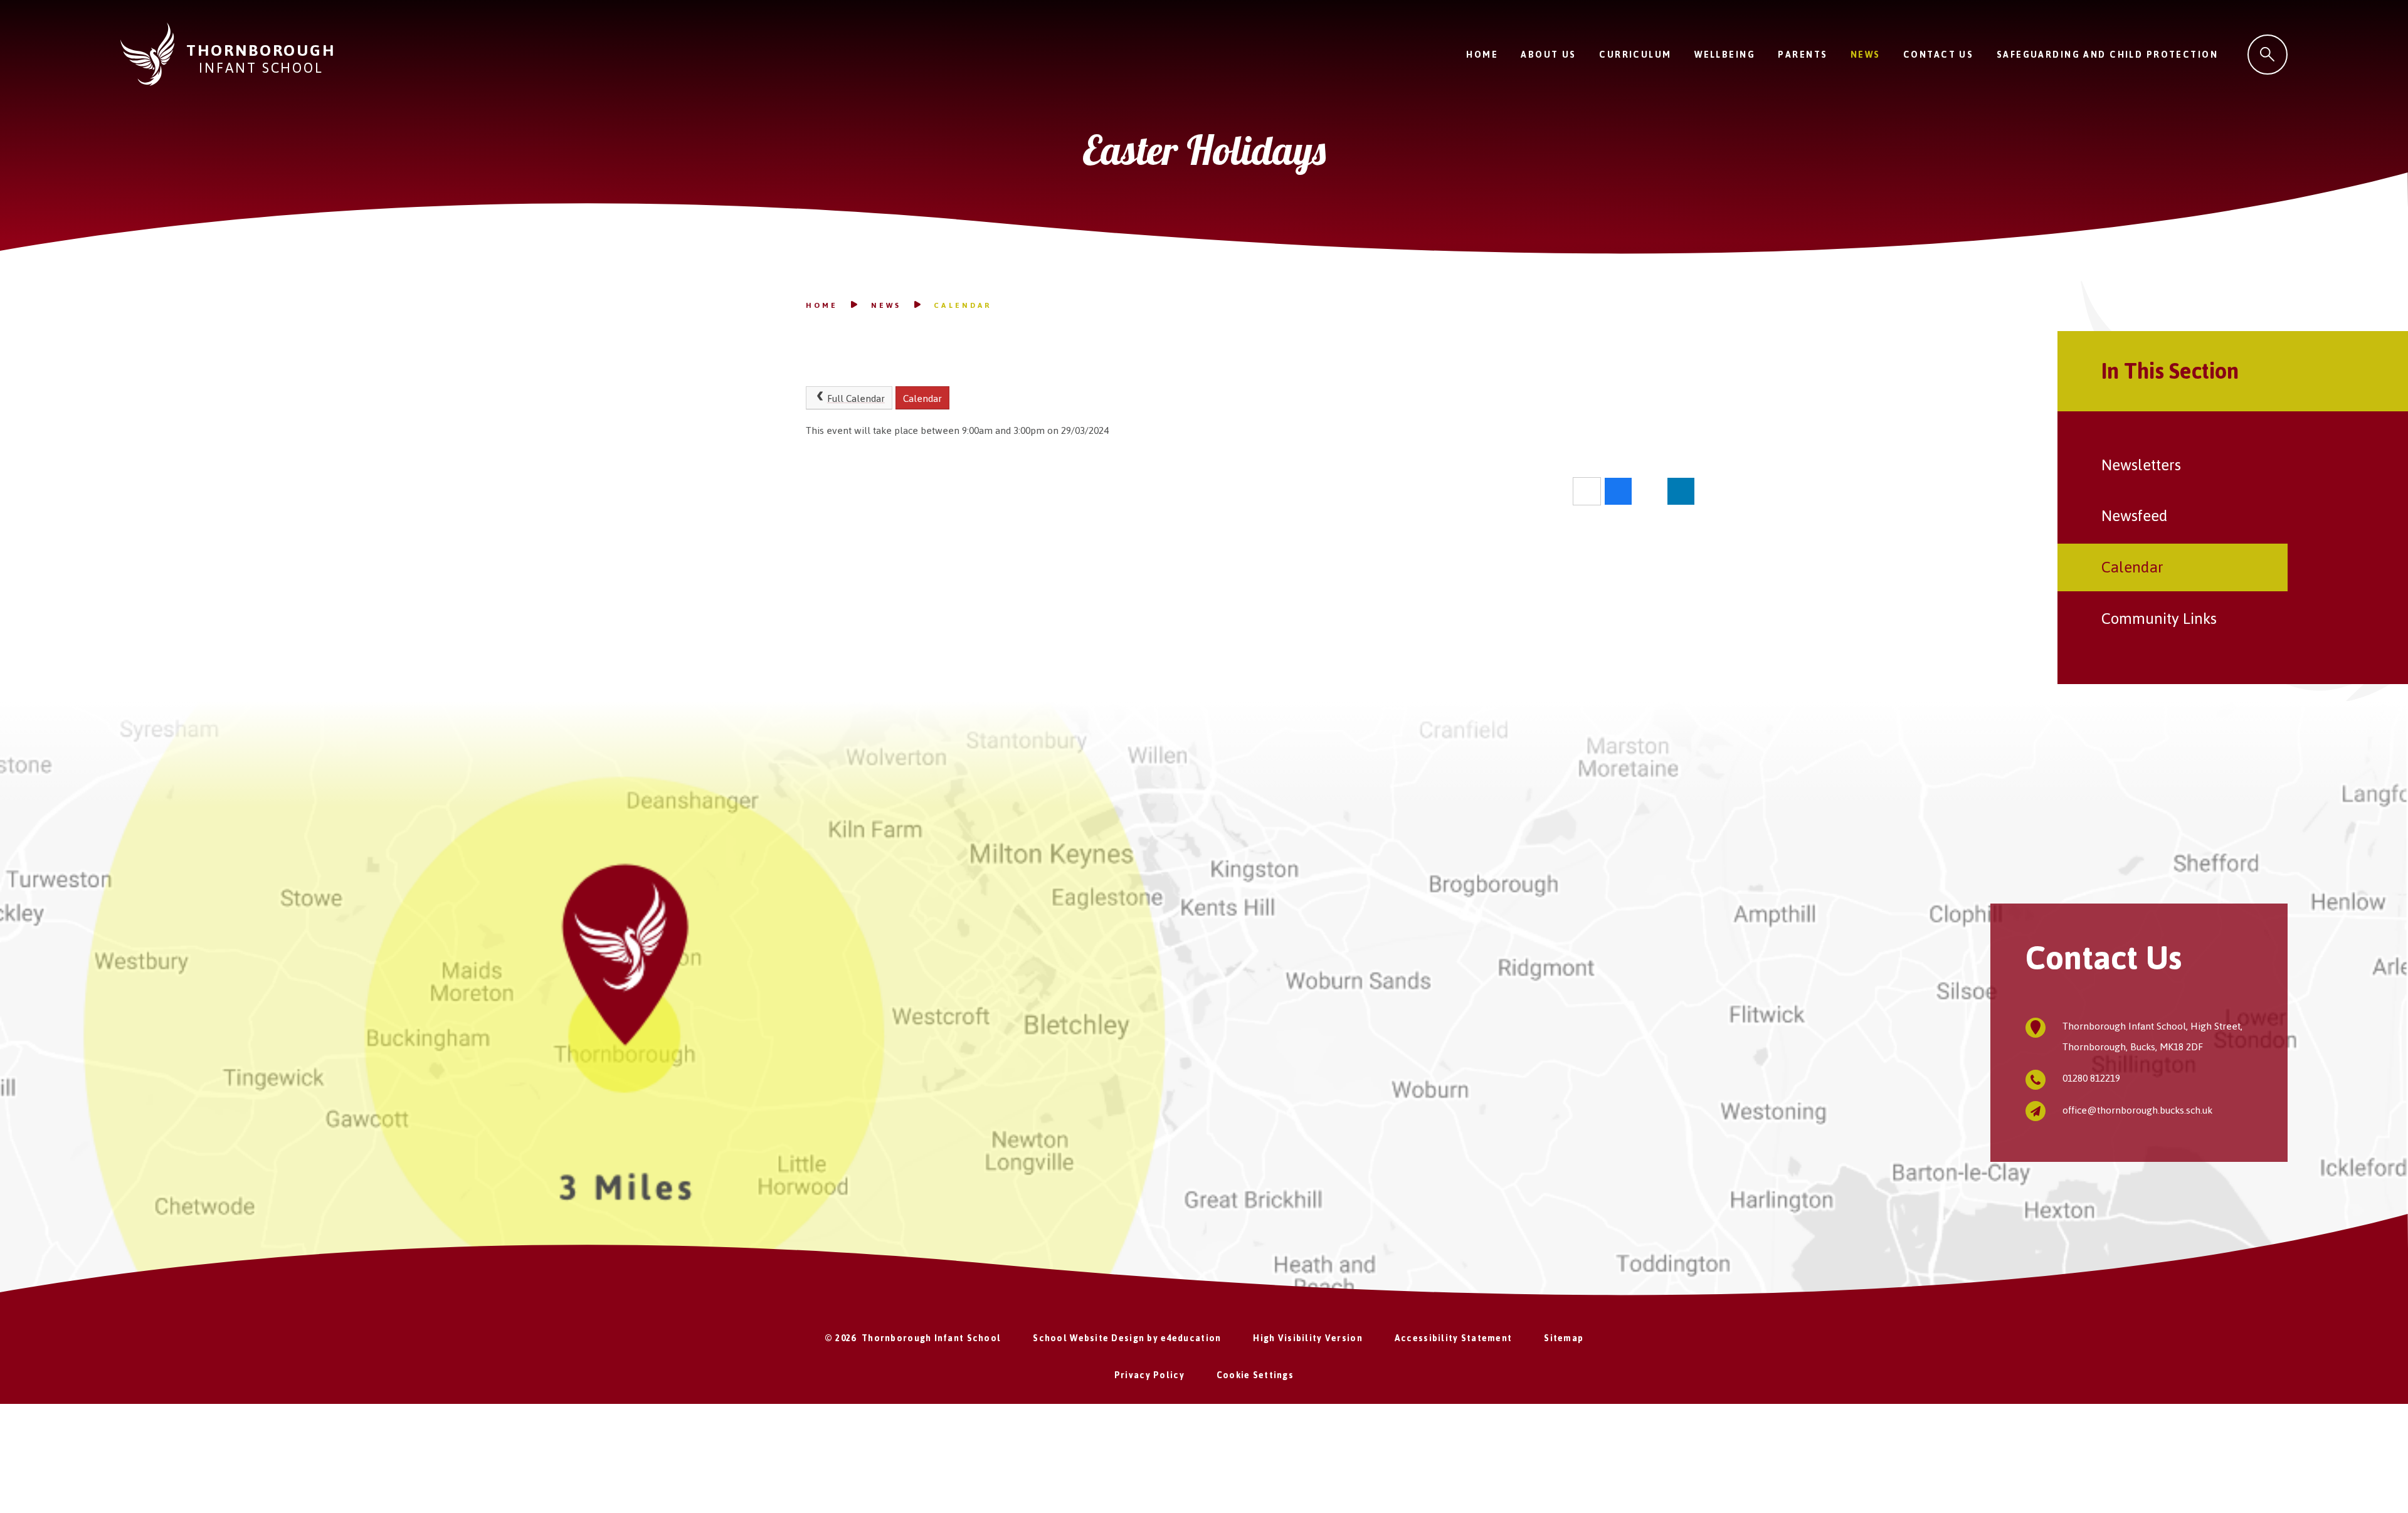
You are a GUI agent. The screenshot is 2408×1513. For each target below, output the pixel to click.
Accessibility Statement (1453, 1338)
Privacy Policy (1149, 1375)
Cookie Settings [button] (1255, 1375)
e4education (1191, 1338)
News (886, 305)
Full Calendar (856, 398)
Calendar (962, 305)
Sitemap (1564, 1338)
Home (822, 305)
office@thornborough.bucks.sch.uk (2137, 1110)
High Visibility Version (1307, 1338)
